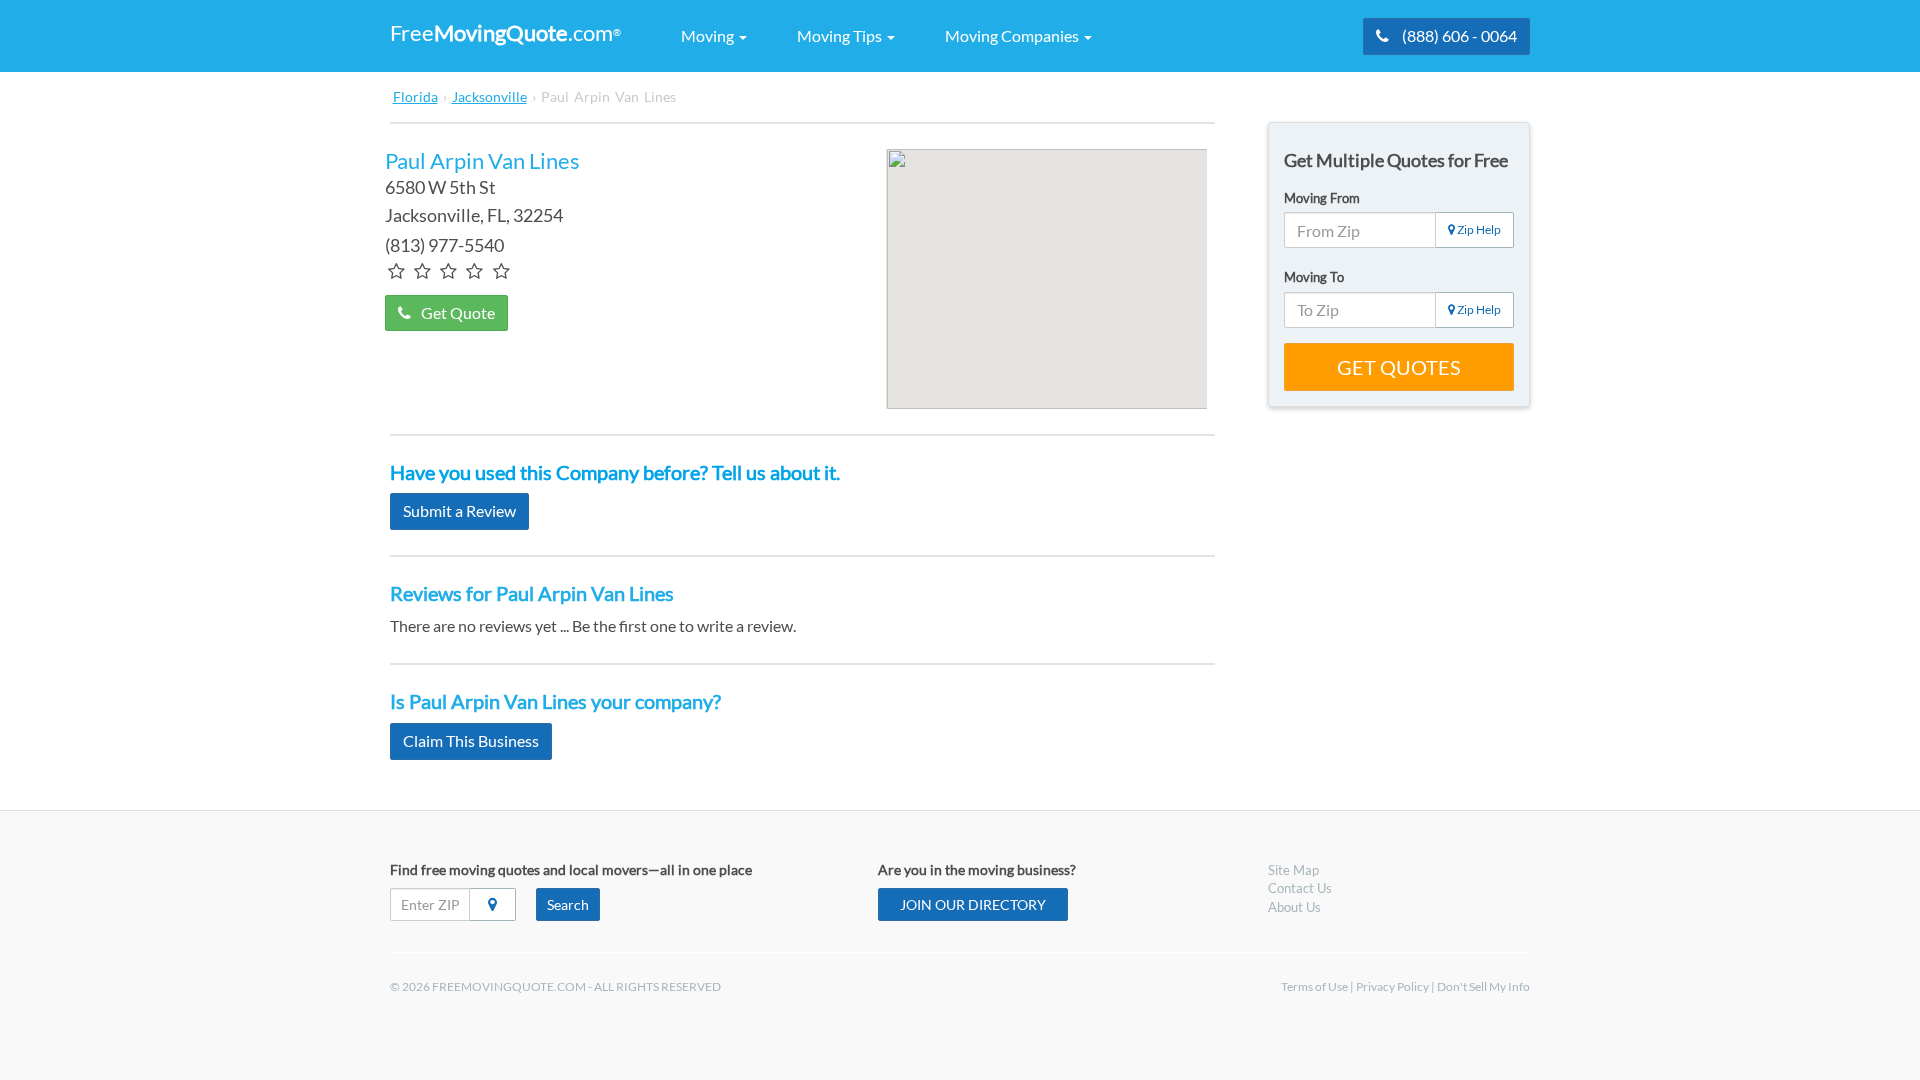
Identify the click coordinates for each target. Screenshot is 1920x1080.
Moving (709, 35)
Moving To (1314, 277)
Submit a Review (459, 510)
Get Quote (458, 312)
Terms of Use (1314, 986)
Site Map (1293, 870)
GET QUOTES (1399, 367)
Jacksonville (489, 96)
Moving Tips (841, 35)
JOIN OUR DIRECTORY (973, 904)
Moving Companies (1013, 35)
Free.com (505, 32)
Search (568, 904)
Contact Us (1300, 888)
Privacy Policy (1392, 986)
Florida (415, 96)
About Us (1294, 907)
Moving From (1322, 198)
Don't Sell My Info (1483, 986)
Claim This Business (471, 740)
